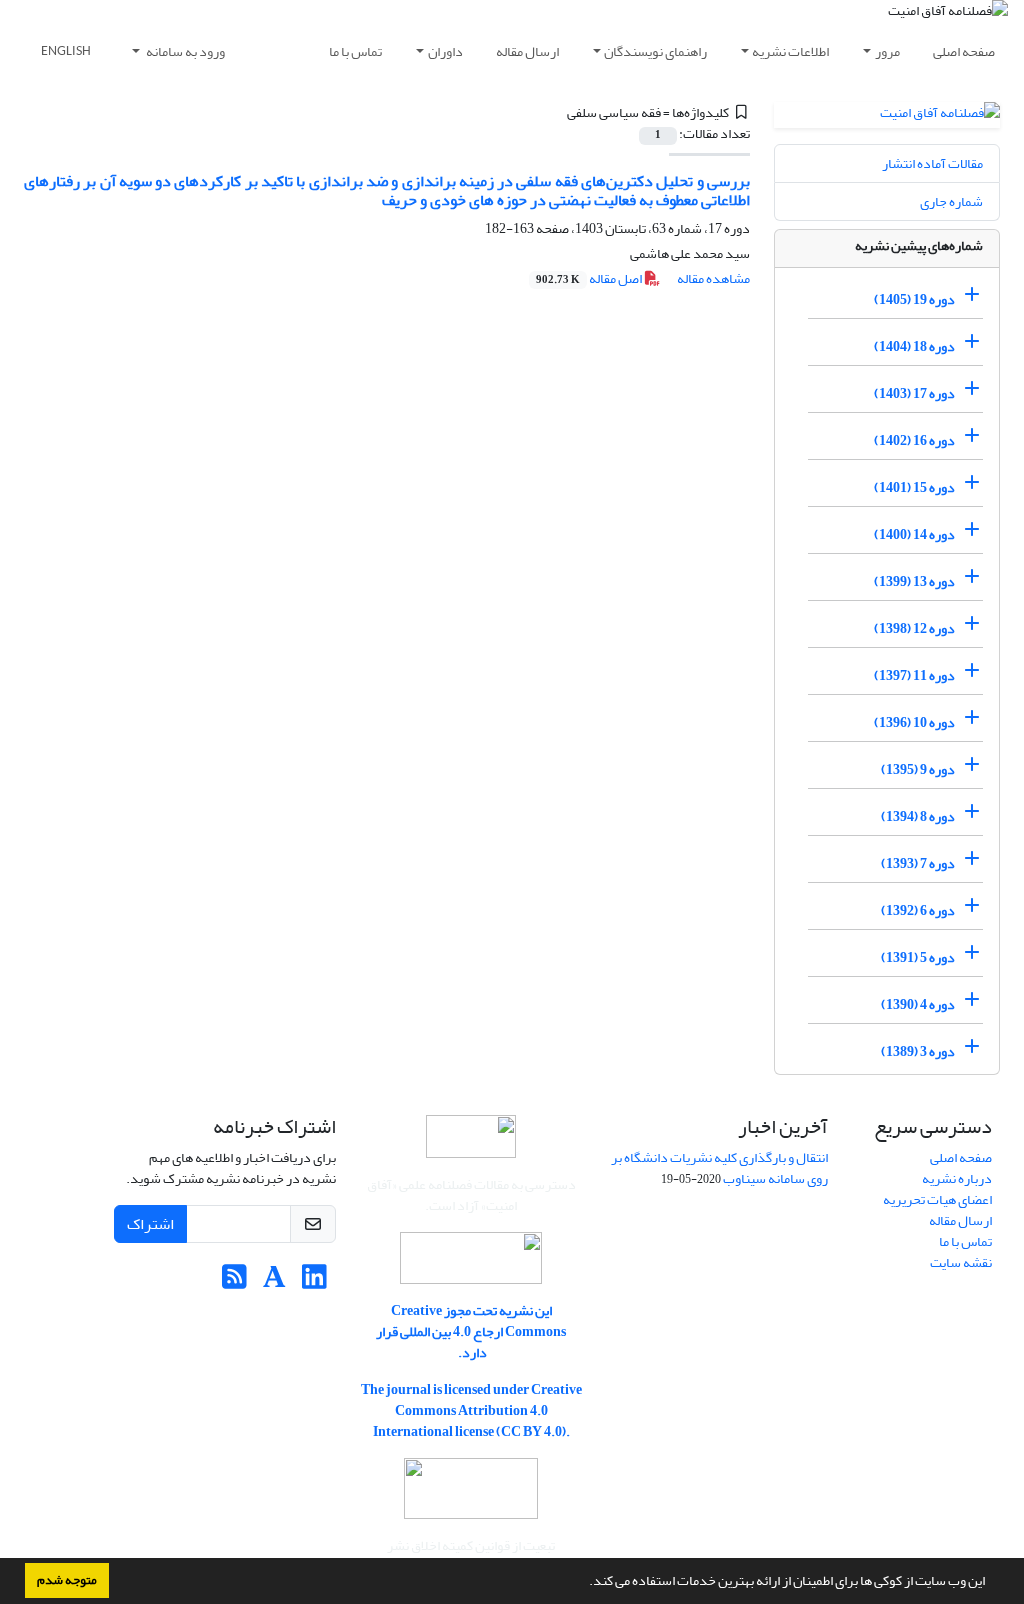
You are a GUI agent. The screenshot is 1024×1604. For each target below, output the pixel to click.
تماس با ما (355, 51)
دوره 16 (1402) (914, 440)
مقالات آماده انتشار (932, 163)
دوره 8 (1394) (918, 816)
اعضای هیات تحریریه (937, 1199)
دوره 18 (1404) (914, 346)
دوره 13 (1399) (914, 581)
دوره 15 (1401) (914, 487)
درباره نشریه (957, 1178)
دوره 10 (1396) (914, 722)
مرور (887, 51)
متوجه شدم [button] (67, 1580)
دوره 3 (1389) (918, 1051)
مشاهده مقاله (713, 278)
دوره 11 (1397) (914, 675)
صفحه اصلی (964, 51)
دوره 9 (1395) (918, 769)
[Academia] (274, 1282)
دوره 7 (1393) (918, 863)
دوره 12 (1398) (914, 628)
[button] (584, 1583)
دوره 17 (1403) (914, 393)
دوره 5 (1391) (918, 957)
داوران (445, 51)
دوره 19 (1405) (914, 299)
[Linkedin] (314, 1282)
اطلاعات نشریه (790, 51)
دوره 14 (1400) (914, 534)
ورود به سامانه (184, 51)
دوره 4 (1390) (918, 1004)
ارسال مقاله (527, 51)
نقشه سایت (961, 1262)
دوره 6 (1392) (918, 910)
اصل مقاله (590, 278)
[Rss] (234, 1282)
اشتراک (150, 1224)
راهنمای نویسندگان (655, 51)
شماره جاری (951, 201)
